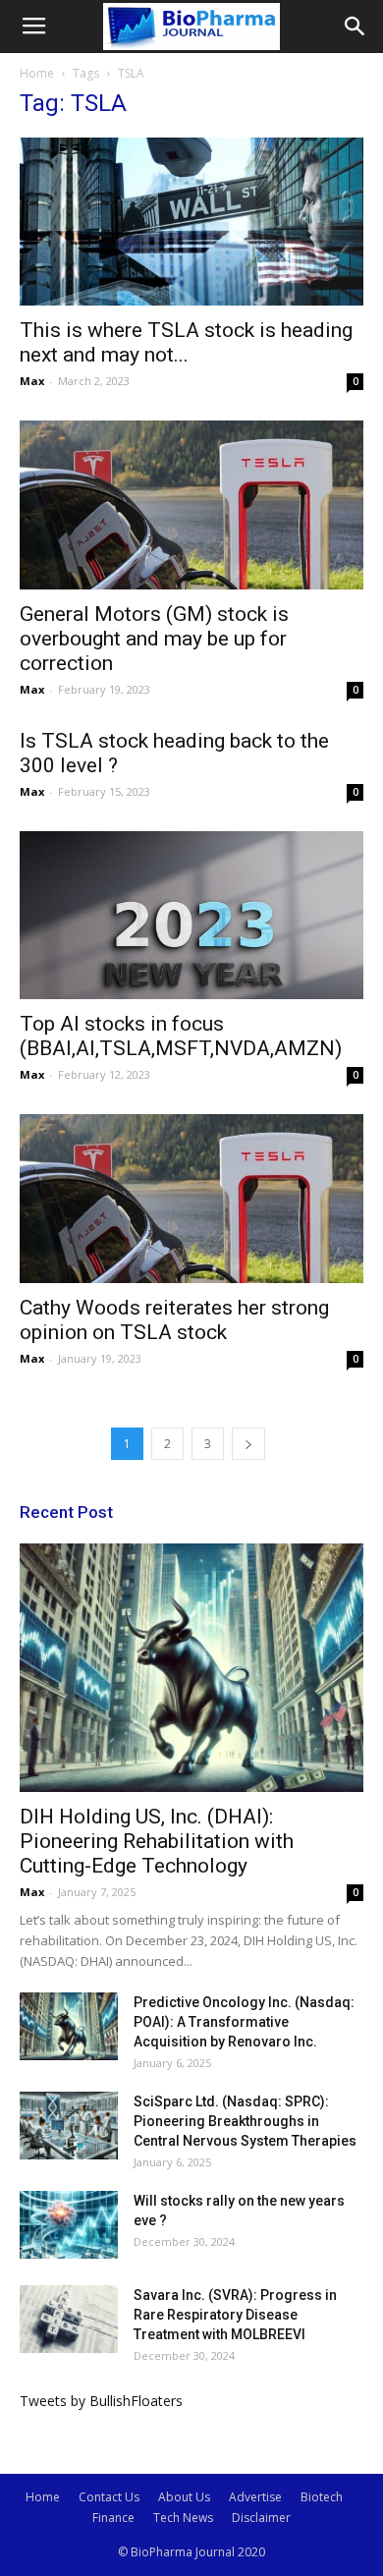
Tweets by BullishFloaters (101, 2401)
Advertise (255, 2497)
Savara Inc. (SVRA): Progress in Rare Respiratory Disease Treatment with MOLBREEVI (235, 2315)
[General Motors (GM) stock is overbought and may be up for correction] (191, 504)
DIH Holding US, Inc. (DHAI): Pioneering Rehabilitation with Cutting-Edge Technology (157, 1841)
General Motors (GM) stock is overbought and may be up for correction (154, 639)
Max (32, 381)
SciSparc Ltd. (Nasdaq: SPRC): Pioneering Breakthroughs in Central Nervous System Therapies (245, 2121)
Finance (113, 2518)
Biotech (322, 2497)
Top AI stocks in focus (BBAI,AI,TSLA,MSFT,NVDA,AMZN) (181, 1036)
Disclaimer (261, 2518)
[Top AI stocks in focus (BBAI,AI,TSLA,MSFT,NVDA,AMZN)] (191, 915)
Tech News (183, 2518)
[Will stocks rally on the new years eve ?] (69, 2225)
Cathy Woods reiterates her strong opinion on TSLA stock (174, 1320)
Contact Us (109, 2497)
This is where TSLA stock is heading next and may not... (186, 342)
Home (37, 73)
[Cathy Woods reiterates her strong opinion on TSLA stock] (191, 1198)
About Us (184, 2497)
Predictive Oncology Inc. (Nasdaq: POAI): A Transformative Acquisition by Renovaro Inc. (244, 2022)
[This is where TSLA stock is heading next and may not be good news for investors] (191, 222)
